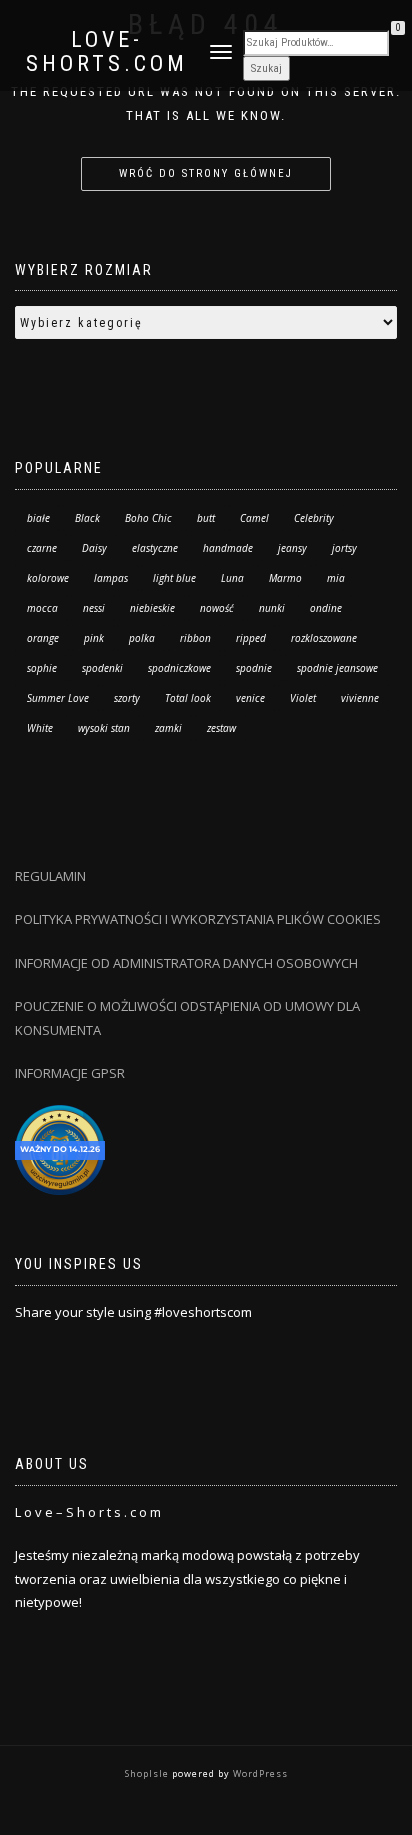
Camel (254, 518)
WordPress (259, 1773)
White (40, 728)
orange (43, 638)
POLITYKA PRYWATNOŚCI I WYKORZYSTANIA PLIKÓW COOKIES (198, 919)
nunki (272, 608)
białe (38, 518)
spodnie (254, 668)
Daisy (94, 548)
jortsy (344, 548)
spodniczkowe (179, 668)
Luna (232, 578)
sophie (42, 668)
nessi (94, 608)
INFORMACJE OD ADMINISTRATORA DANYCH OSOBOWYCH (188, 963)
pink (94, 638)
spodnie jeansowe (337, 668)
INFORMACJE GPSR (70, 1073)
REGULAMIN (50, 876)
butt (206, 518)
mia (336, 578)
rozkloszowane (324, 638)
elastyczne (155, 548)
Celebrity (314, 518)
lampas (111, 578)
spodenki (102, 668)
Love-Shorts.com (107, 52)
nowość (217, 608)
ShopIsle (148, 1773)
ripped (251, 638)
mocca (42, 608)
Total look (188, 698)
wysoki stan (104, 728)
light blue (174, 578)
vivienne (360, 698)
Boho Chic (148, 518)
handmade (228, 548)
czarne (42, 548)
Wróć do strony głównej (206, 173)
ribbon (195, 638)
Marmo (285, 578)
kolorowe (48, 578)
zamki (168, 728)
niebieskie (152, 608)
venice (250, 698)
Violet (303, 698)
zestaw (221, 728)
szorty (127, 698)
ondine (326, 608)
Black (87, 518)
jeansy (292, 548)
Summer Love (58, 698)
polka (142, 638)
